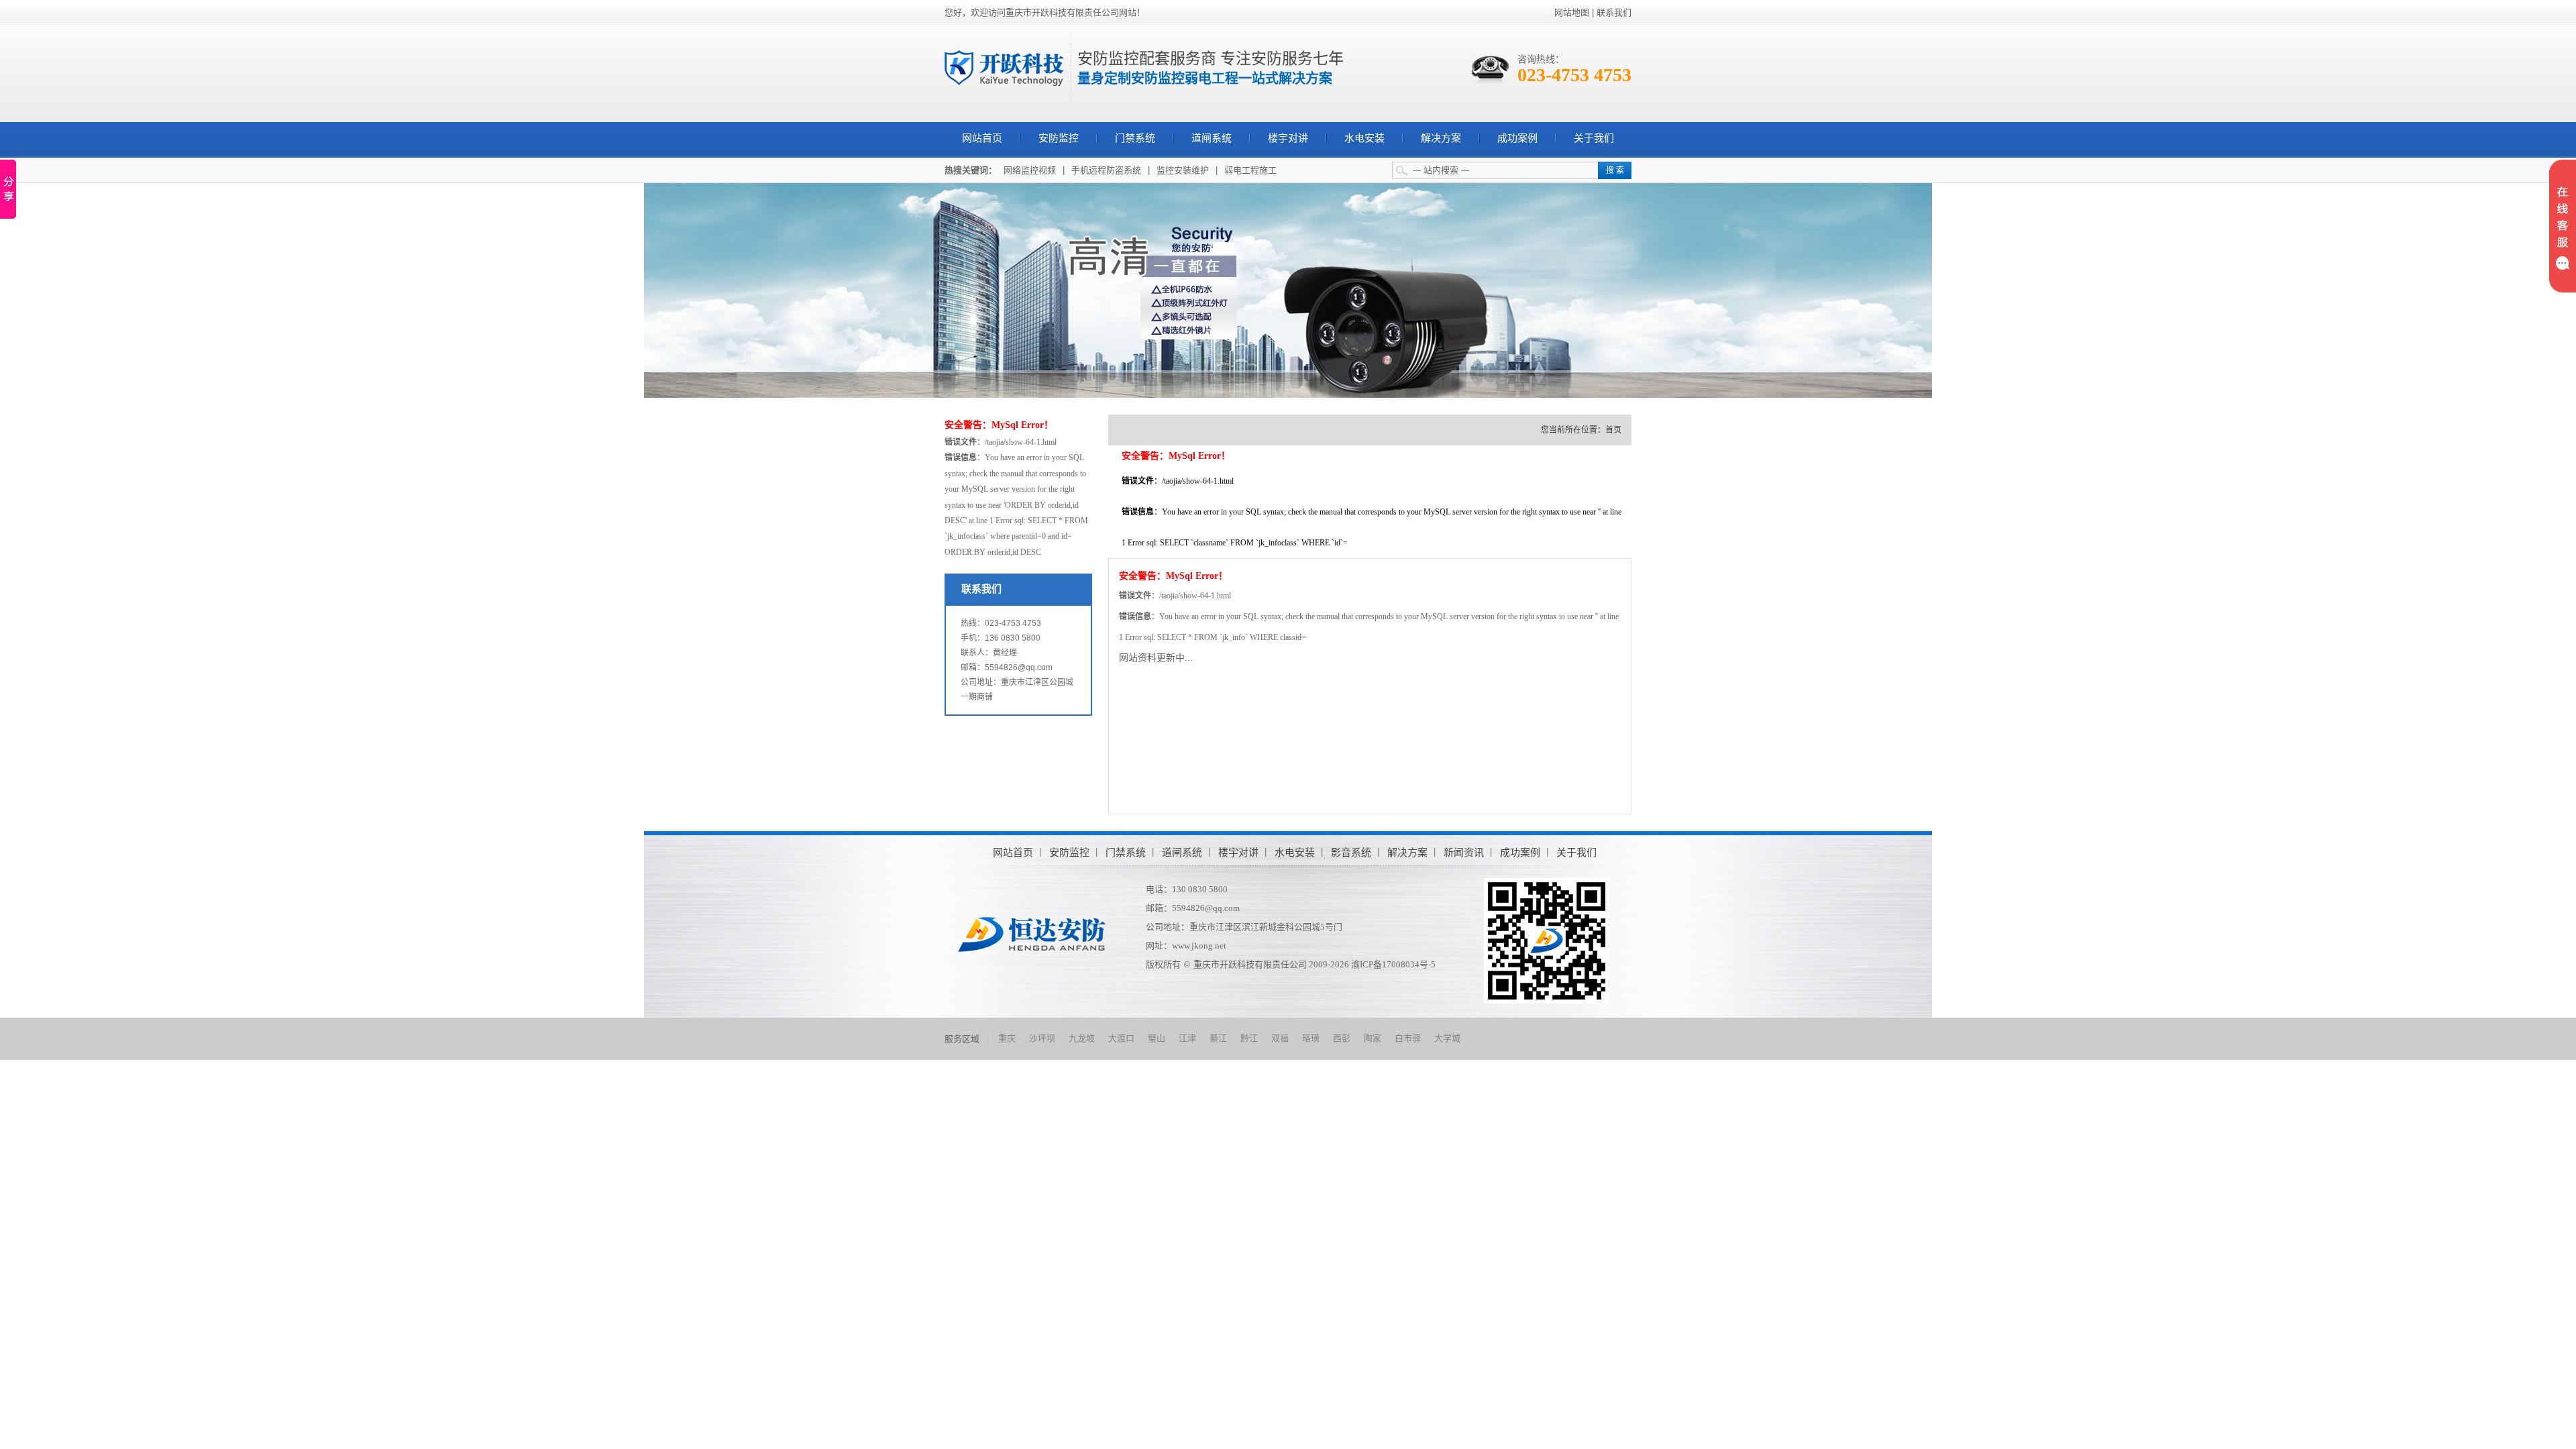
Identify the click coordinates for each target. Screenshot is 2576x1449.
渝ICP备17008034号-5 (1393, 964)
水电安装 (1364, 138)
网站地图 (1572, 12)
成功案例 (1517, 138)
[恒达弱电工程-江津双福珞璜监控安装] (1004, 67)
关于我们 (1594, 138)
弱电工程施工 (1250, 170)
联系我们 (1614, 12)
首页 (1613, 430)
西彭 (1342, 1038)
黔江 (1249, 1038)
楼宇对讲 (1288, 138)
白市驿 (1408, 1038)
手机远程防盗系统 (1106, 170)
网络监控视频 (1030, 170)
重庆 (1007, 1038)
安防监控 (1059, 138)
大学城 (1447, 1038)
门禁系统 (1135, 138)
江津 (1187, 1038)
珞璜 (1311, 1038)
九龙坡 (1082, 1038)
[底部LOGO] (1032, 933)
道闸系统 (1212, 138)
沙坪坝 (1042, 1038)
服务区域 (962, 1039)
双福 (1280, 1038)
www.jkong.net (1199, 946)
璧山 (1157, 1038)
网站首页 (982, 138)
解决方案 (1441, 138)
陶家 (1373, 1038)
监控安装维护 (1183, 170)
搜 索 (1615, 170)
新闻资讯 (1464, 852)
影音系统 (1351, 852)
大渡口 (1121, 1038)
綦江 (1218, 1038)
